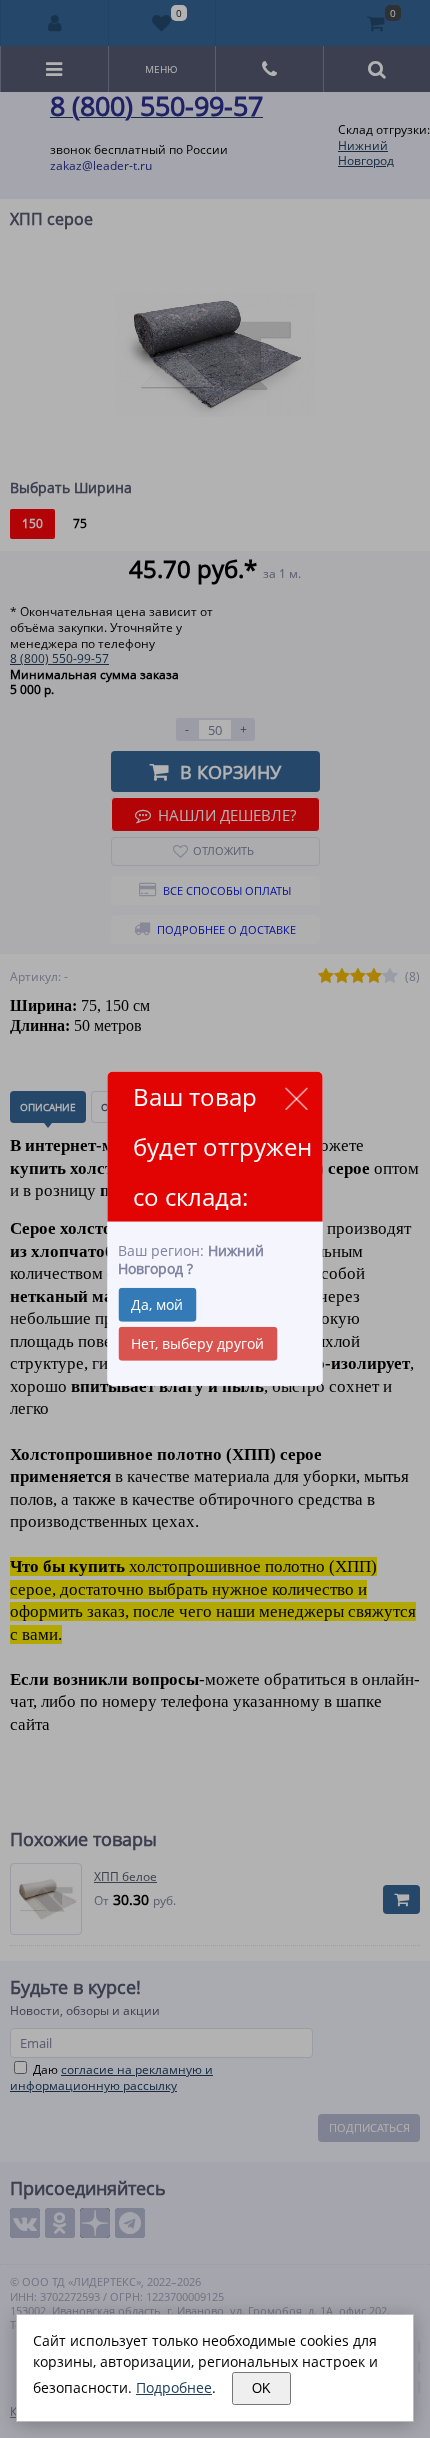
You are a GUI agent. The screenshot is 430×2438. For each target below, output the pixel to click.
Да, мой (157, 1304)
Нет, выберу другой (197, 1343)
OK (261, 2388)
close (296, 1098)
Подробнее (174, 2387)
